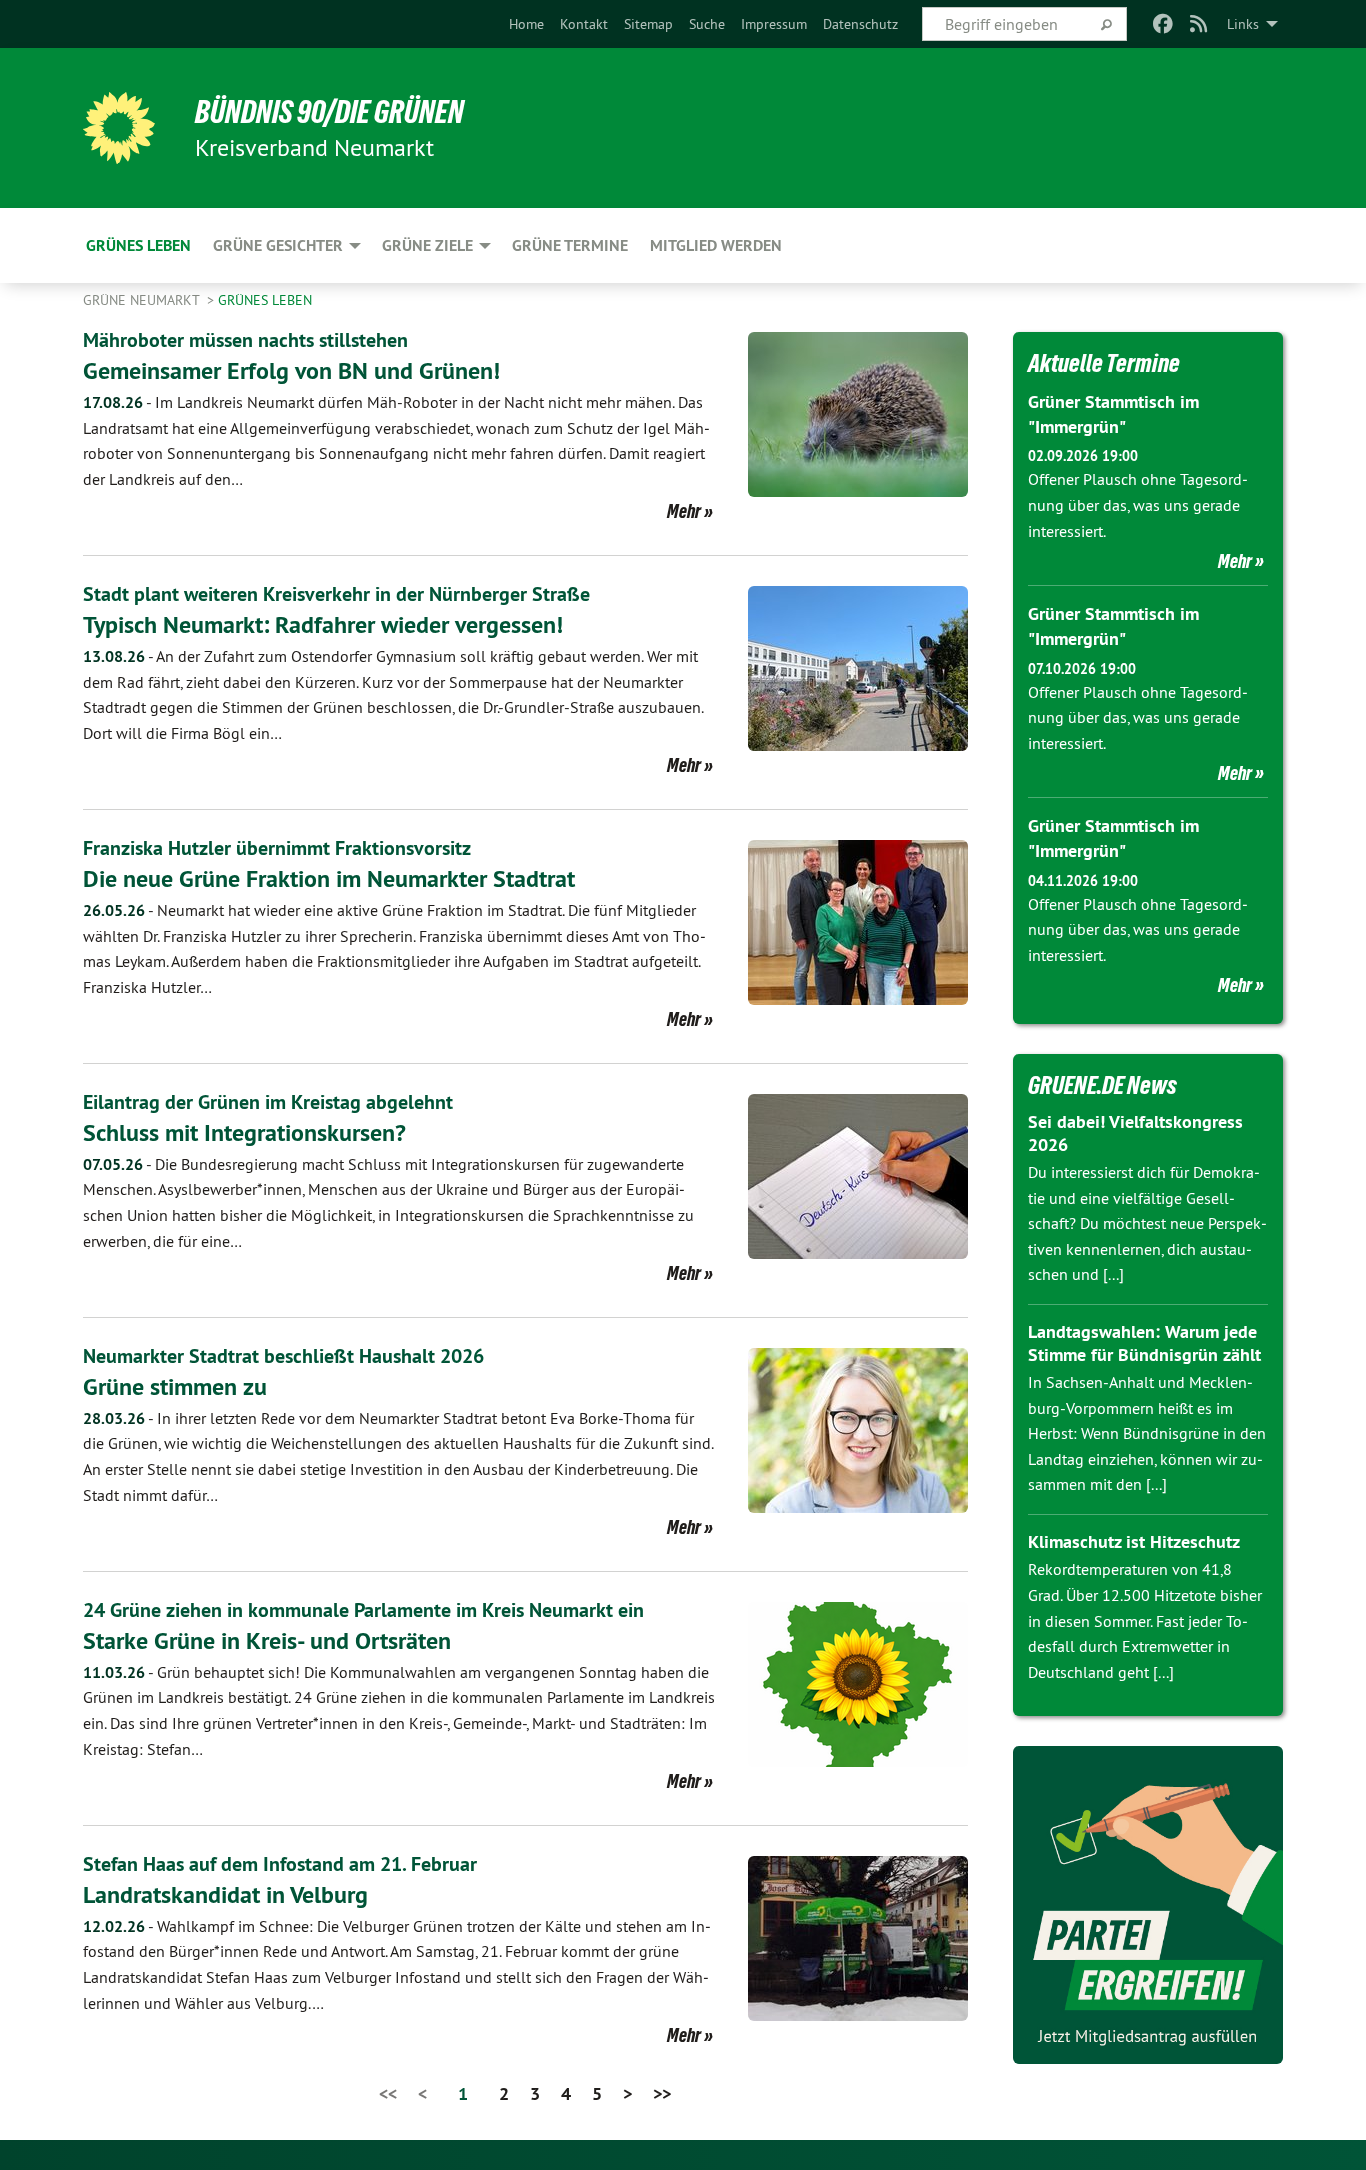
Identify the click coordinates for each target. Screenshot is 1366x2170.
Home (526, 24)
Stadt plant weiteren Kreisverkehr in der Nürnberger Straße (336, 594)
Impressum (774, 24)
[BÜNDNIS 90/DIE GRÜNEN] (119, 128)
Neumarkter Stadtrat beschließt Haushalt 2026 (283, 1356)
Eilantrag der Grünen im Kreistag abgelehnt (268, 1102)
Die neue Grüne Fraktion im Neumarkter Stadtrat (329, 878)
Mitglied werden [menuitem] (716, 245)
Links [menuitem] (1243, 24)
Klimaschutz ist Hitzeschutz (1134, 1541)
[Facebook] (1162, 24)
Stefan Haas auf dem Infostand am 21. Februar (280, 1864)
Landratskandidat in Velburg (225, 1894)
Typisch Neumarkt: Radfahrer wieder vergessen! (323, 624)
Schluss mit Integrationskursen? (244, 1132)
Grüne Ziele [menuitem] (427, 245)
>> (662, 2093)
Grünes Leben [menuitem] (138, 245)
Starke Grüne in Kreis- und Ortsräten (267, 1640)
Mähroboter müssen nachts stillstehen (245, 340)
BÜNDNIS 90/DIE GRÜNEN (329, 112)
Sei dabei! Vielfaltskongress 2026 (1135, 1133)
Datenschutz (860, 24)
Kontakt (584, 24)
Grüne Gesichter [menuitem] (278, 245)
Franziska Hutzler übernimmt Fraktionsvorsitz (277, 848)
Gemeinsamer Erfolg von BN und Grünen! (291, 370)
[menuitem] (526, 24)
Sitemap (648, 24)
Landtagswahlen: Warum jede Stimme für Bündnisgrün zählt (1144, 1343)
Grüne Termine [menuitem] (570, 245)
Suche (707, 24)
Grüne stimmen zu (175, 1386)
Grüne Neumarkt (143, 300)
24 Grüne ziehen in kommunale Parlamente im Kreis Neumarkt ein (363, 1610)
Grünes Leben (265, 300)
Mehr (684, 511)
